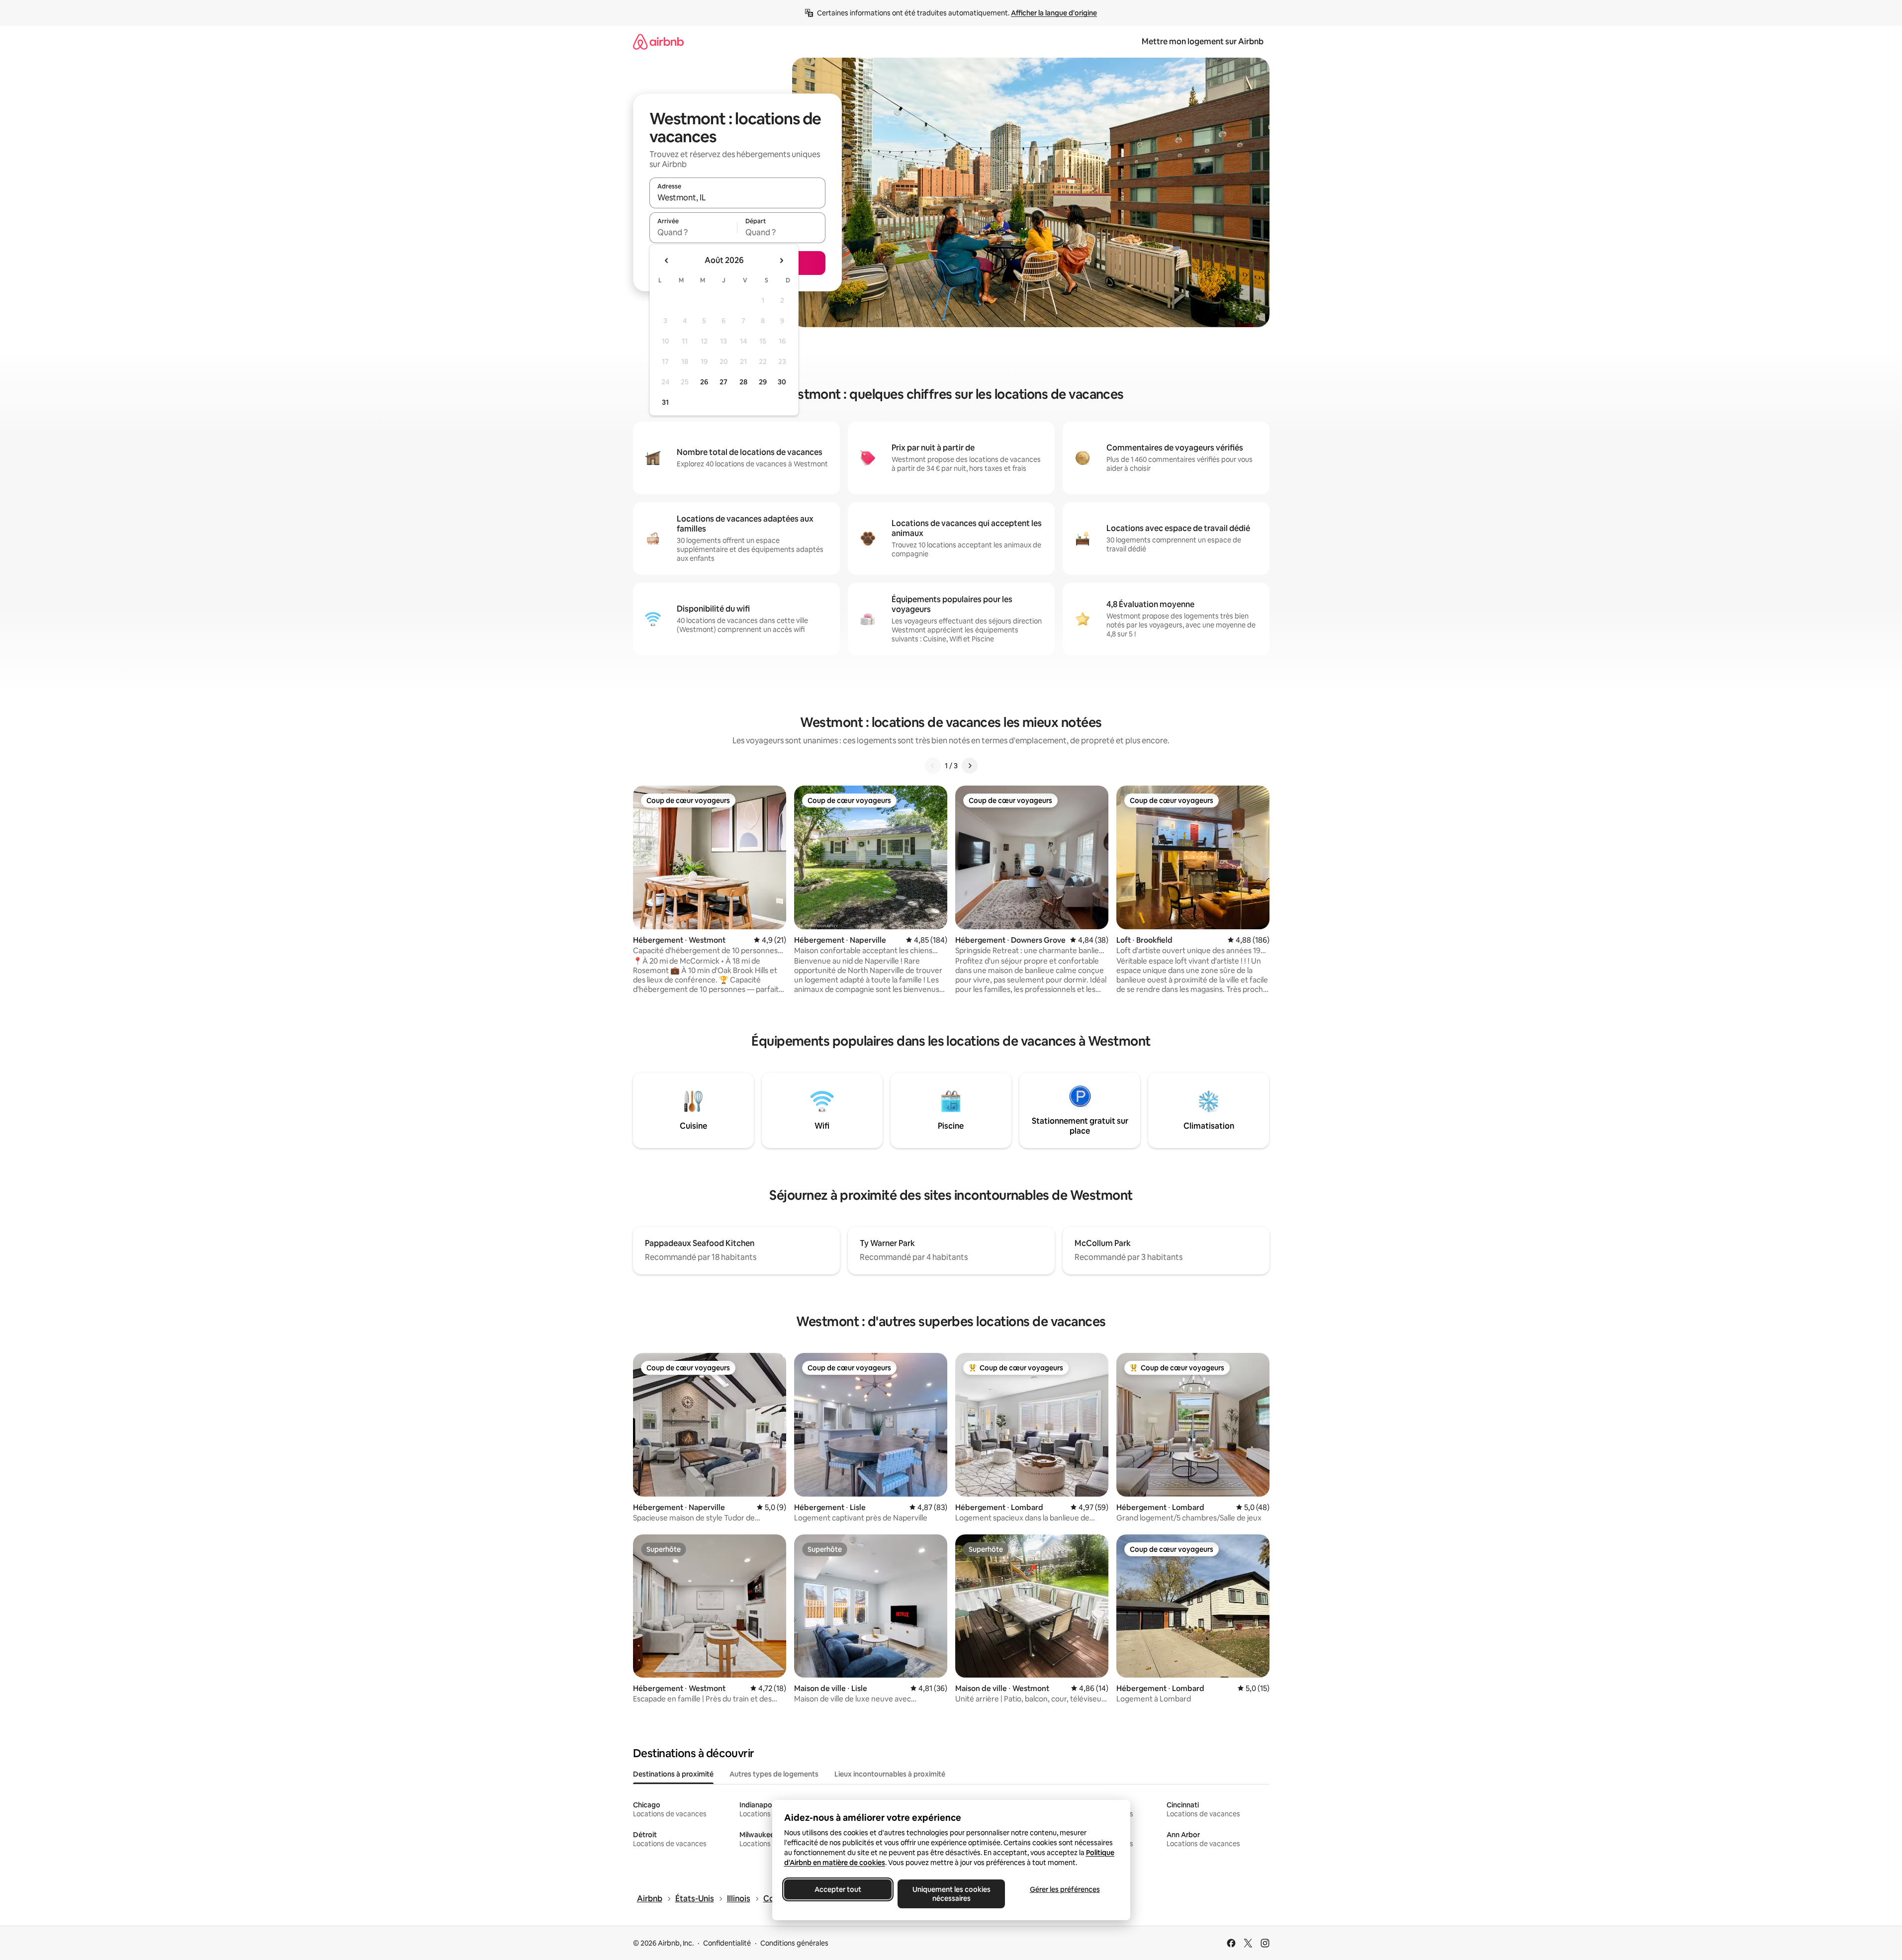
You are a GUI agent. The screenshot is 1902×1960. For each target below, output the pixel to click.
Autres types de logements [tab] (774, 1774)
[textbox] (693, 232)
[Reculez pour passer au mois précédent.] (667, 261)
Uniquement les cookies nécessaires (951, 1894)
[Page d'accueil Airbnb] (658, 42)
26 (704, 382)
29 (763, 382)
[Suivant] (970, 766)
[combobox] (737, 197)
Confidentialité (727, 1943)
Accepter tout (838, 1889)
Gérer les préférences (1064, 1889)
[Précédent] (933, 766)
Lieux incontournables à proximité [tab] (890, 1774)
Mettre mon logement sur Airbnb (1203, 42)
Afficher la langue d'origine (1054, 13)
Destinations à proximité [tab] (673, 1774)
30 (782, 382)
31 (665, 402)
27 (724, 382)
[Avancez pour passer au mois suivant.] (781, 261)
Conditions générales (794, 1943)
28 (743, 382)
